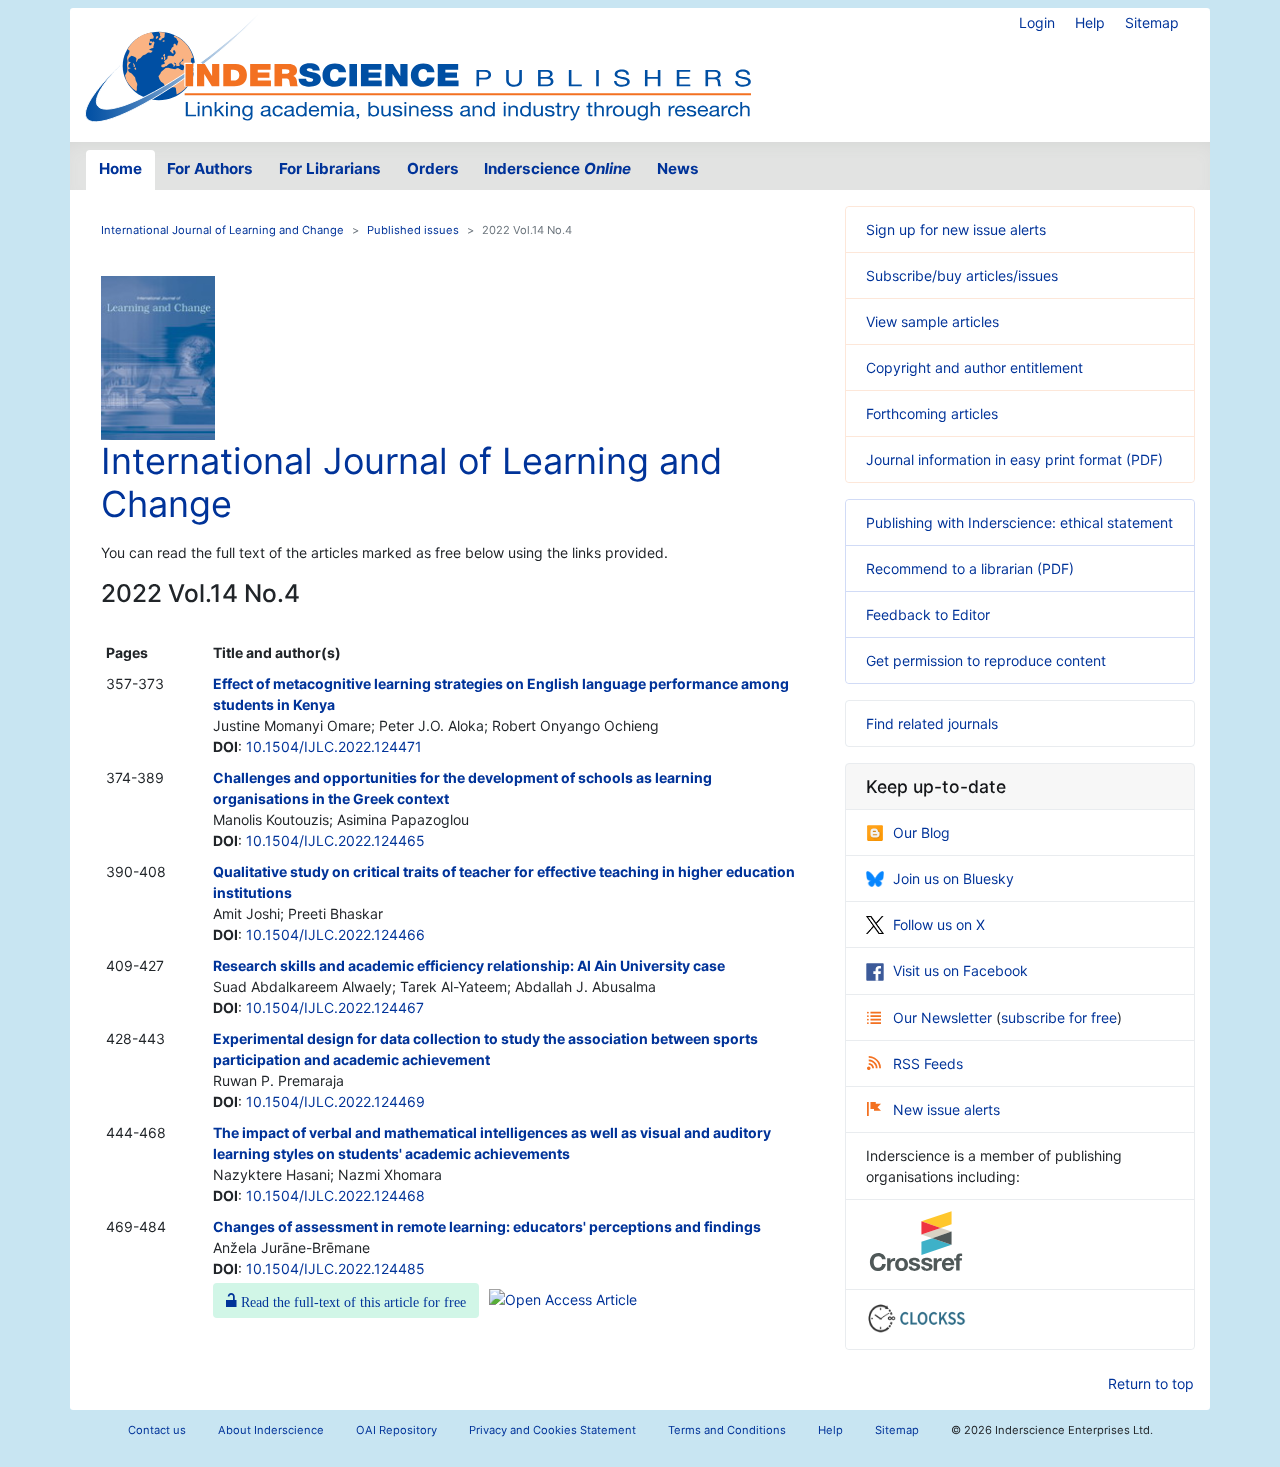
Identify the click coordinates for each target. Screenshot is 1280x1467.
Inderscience (557, 168)
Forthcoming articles (932, 413)
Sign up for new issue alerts (956, 229)
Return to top (1151, 1383)
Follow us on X (939, 924)
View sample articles (932, 321)
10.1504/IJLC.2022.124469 (335, 1101)
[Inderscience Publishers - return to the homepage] (418, 67)
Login (1037, 22)
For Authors (210, 168)
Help (1090, 22)
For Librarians (330, 168)
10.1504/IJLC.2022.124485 (335, 1268)
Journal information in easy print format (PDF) (1014, 459)
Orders (433, 168)
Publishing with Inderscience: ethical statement (1019, 522)
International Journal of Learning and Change (222, 230)
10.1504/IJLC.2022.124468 (335, 1195)
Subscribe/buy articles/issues (962, 275)
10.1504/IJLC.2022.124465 (335, 840)
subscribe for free (1059, 1017)
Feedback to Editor (928, 614)
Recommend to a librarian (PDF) (970, 568)
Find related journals (932, 723)
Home (120, 168)
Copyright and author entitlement (974, 367)
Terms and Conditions (727, 1430)
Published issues (413, 230)
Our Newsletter (944, 1017)
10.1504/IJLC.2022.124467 (335, 1007)
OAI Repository (396, 1430)
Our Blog (921, 832)
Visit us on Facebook (960, 970)
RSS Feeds (928, 1063)
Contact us (157, 1430)
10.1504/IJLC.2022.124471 (334, 746)
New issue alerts (946, 1109)
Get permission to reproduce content (986, 660)
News (678, 168)
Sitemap (1152, 22)
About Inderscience (271, 1430)
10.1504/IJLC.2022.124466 (335, 934)
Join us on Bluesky (953, 878)
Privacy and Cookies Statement (552, 1430)
